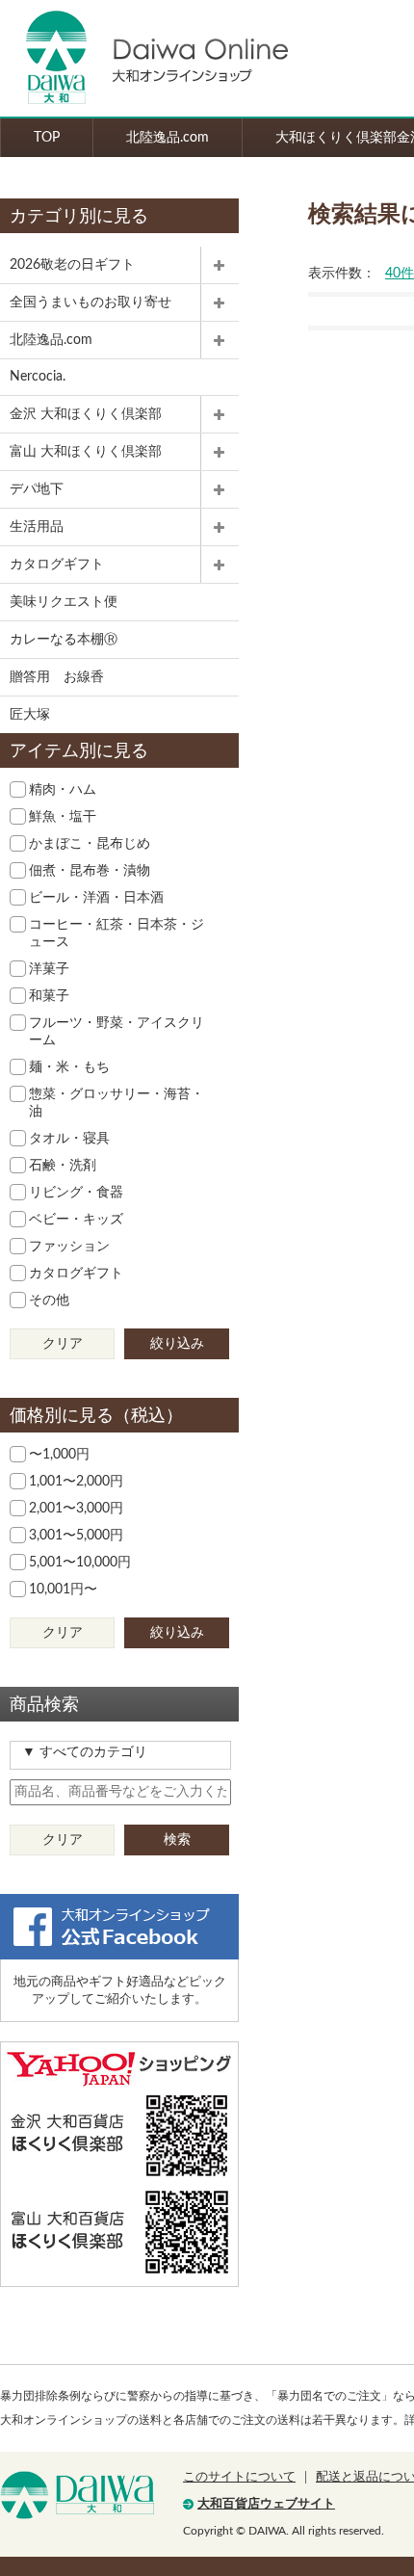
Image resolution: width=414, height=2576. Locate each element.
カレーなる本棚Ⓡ (64, 640)
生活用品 (37, 527)
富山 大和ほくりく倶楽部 (86, 452)
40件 (400, 274)
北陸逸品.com (168, 138)
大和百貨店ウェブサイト (266, 2504)
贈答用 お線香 (57, 677)
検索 (177, 1840)
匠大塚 (30, 715)
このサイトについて (239, 2477)
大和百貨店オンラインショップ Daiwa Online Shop (144, 58)
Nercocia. (38, 377)
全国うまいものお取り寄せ (91, 302)
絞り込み (177, 1344)
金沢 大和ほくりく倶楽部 (86, 414)
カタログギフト (57, 565)
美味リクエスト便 (64, 602)
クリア (63, 1344)
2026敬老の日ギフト (72, 265)
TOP (47, 138)
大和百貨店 (77, 2495)
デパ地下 (37, 489)
